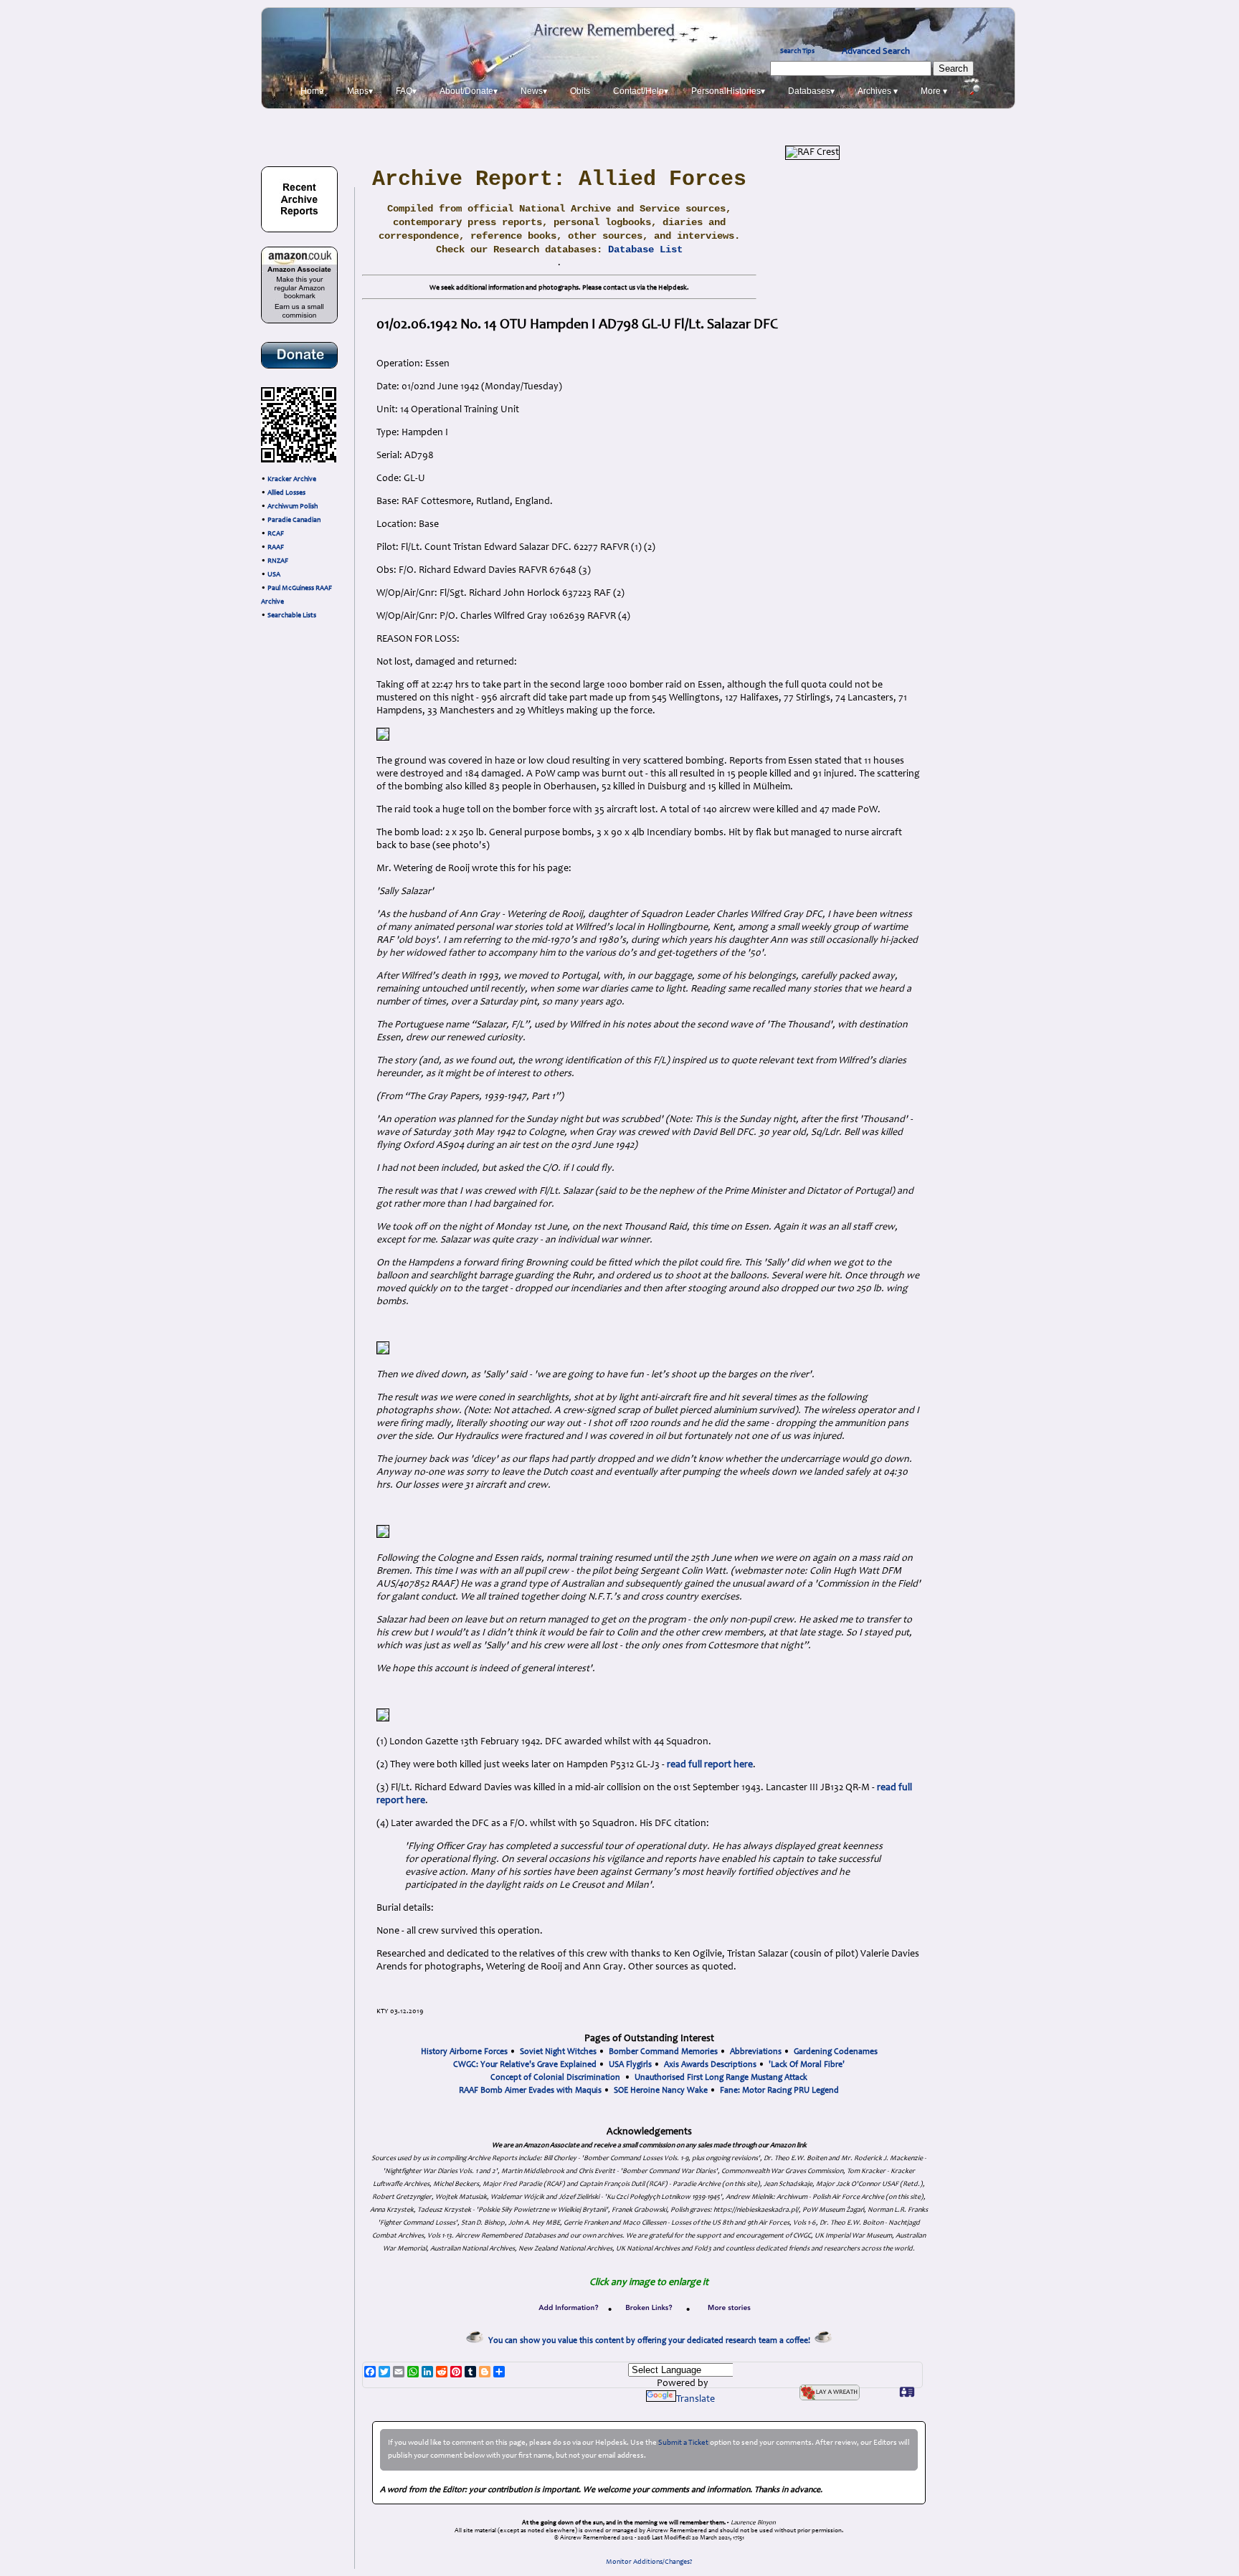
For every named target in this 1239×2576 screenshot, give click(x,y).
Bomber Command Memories (663, 2052)
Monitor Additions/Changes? (649, 2562)
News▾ (534, 91)
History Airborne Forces (464, 2052)
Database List (645, 249)
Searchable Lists (292, 616)
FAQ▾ (406, 91)
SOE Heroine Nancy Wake (661, 2091)
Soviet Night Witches (558, 2052)
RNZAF (278, 561)
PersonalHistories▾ (728, 91)
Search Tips (797, 52)
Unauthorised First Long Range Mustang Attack (721, 2078)
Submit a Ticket (683, 2443)
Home (312, 91)
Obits (580, 91)
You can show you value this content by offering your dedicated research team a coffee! (651, 2341)
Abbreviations (756, 2052)
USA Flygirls (630, 2065)
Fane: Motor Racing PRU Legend (779, 2091)
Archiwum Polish (293, 507)
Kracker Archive (292, 480)
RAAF (276, 548)
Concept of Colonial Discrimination (555, 2078)
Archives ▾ (878, 91)
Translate (696, 2400)
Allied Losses (286, 493)
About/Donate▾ (469, 91)
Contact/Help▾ (641, 91)
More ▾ (934, 91)
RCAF (276, 534)
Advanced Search (876, 52)
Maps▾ (360, 91)
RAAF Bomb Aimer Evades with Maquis (530, 2091)
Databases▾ (811, 91)
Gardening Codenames (836, 2052)
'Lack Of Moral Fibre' (807, 2065)
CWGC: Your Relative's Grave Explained (525, 2065)
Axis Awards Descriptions (710, 2065)
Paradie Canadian (294, 521)
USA (274, 575)
